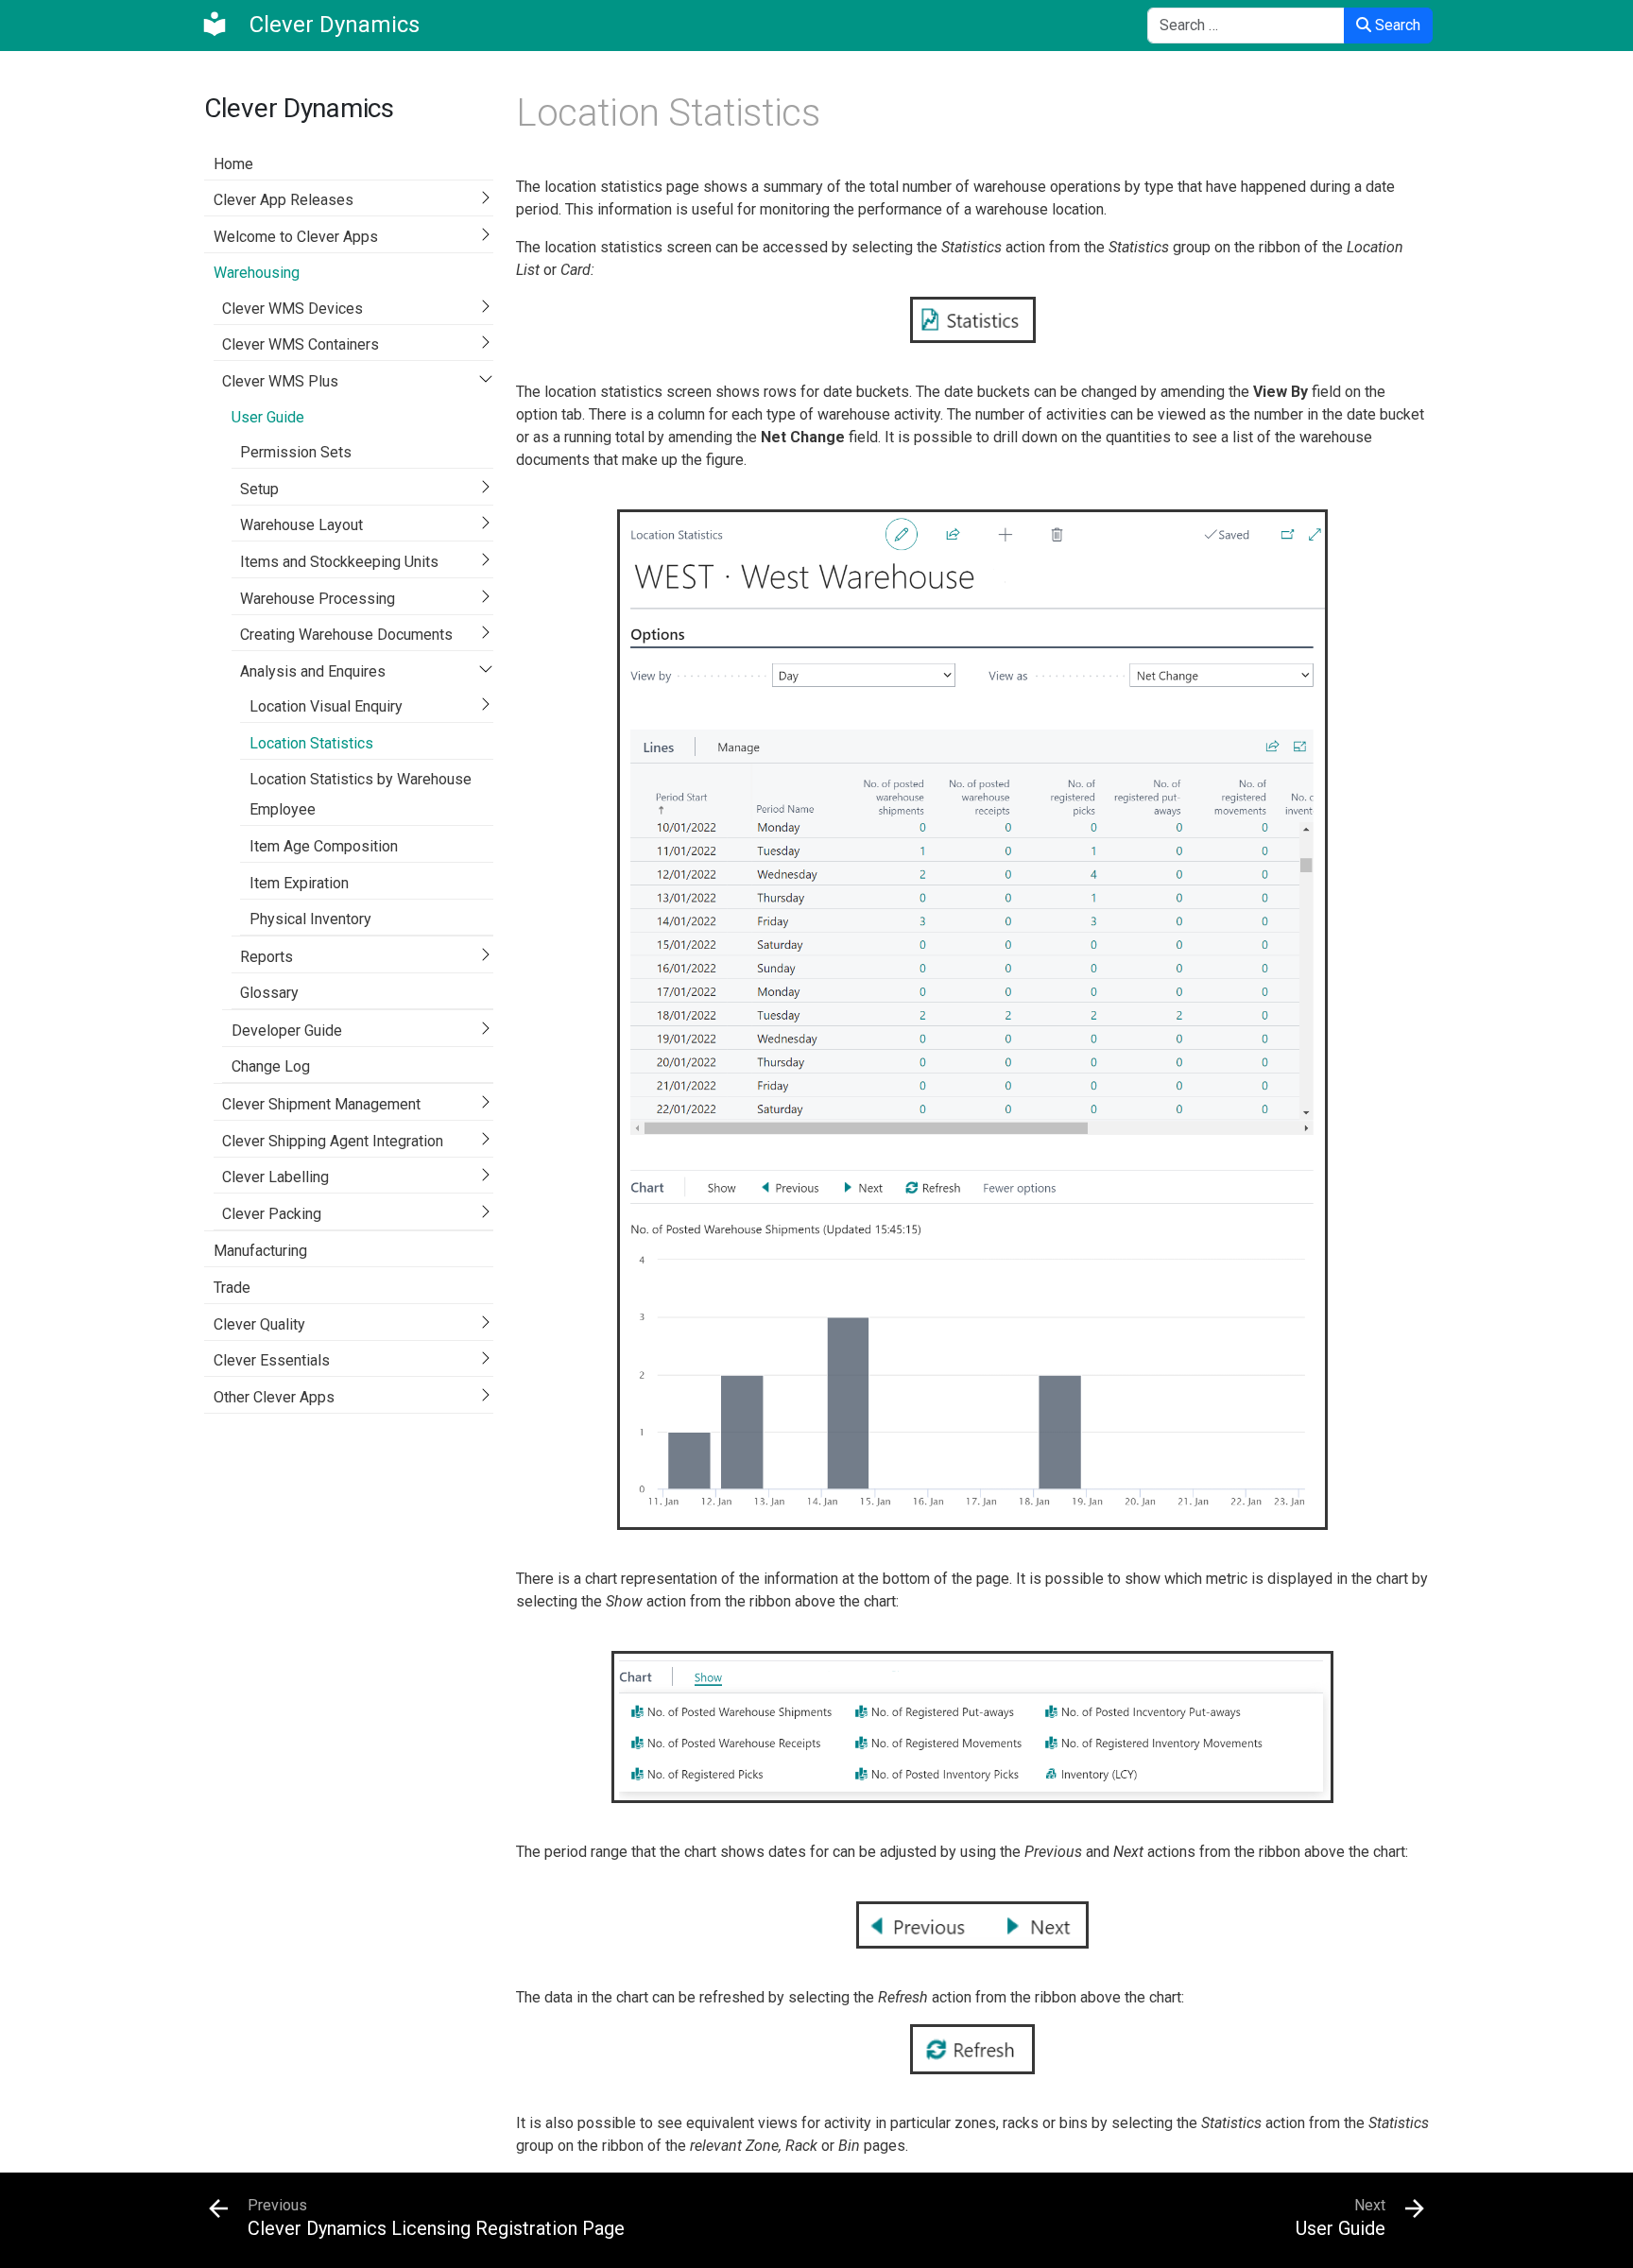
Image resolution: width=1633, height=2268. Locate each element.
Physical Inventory (310, 919)
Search (1396, 25)
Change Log (271, 1066)
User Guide (268, 417)
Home (233, 164)
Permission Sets (296, 452)
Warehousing (257, 273)
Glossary (269, 993)
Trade (232, 1288)
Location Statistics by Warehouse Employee (361, 794)
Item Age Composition (324, 846)
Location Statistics (311, 743)
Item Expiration (299, 883)
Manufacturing (260, 1251)
